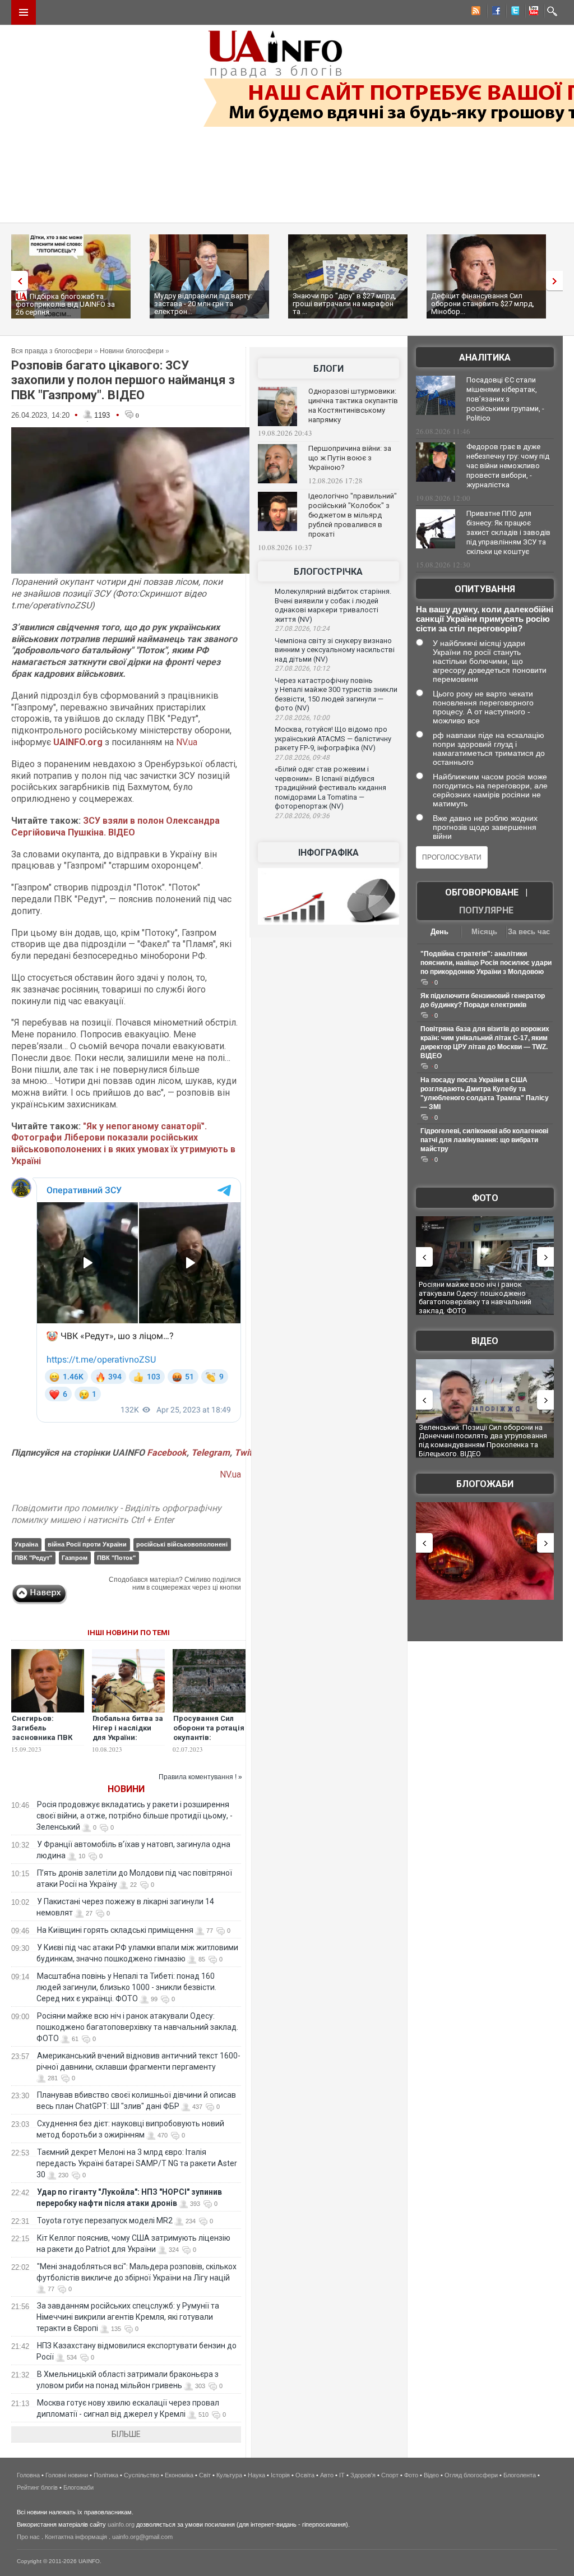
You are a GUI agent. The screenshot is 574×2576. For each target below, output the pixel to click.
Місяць (484, 932)
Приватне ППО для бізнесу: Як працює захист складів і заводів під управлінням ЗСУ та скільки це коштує (508, 532)
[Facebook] (494, 12)
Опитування (485, 589)
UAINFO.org (78, 742)
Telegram (210, 1453)
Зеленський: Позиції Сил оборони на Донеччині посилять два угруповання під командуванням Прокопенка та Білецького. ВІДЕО (483, 1441)
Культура (229, 2475)
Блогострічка (328, 572)
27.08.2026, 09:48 (302, 758)
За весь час (529, 932)
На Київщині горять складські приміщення (115, 1930)
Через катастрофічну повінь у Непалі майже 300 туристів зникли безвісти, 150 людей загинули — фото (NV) (336, 694)
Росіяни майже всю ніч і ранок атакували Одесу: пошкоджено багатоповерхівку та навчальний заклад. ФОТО (137, 2027)
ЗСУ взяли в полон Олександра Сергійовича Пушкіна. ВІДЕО (115, 827)
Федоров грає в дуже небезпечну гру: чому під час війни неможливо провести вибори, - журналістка (508, 466)
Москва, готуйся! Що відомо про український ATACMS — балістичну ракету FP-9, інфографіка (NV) (333, 738)
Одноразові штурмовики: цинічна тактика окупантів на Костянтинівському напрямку (353, 405)
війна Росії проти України (87, 1544)
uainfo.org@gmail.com (142, 2537)
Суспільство (142, 2475)
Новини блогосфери (132, 351)
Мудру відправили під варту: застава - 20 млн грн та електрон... (203, 304)
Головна (28, 2475)
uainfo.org (121, 2524)
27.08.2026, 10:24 (302, 629)
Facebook (167, 1453)
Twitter (248, 1453)
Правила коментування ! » (200, 1777)
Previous (17, 281)
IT (342, 2475)
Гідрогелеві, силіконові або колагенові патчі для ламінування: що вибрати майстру (484, 1140)
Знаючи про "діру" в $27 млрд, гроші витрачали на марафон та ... (344, 304)
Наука (256, 2475)
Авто (327, 2475)
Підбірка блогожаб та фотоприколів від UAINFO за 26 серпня (65, 304)
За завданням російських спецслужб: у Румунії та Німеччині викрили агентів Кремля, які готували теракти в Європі (128, 2317)
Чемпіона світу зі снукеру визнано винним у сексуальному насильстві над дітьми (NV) (335, 650)
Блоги (328, 369)
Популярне (486, 910)
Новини (126, 1789)
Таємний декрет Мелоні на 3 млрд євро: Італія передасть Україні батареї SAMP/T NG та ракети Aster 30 (137, 2163)
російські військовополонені (182, 1544)
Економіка (179, 2475)
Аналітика (485, 357)
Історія (280, 2475)
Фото (485, 1198)
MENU (24, 12)
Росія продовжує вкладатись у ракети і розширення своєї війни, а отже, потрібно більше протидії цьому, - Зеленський (135, 1816)
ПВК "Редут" (33, 1558)
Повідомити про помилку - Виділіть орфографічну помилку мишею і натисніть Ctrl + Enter (116, 1514)
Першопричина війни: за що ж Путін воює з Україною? (350, 458)
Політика (106, 2475)
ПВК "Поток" (116, 1558)
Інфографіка (328, 853)
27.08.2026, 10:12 (302, 668)
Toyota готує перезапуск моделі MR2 (105, 2220)
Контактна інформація (76, 2537)
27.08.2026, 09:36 (302, 816)
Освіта (305, 2475)
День (439, 932)
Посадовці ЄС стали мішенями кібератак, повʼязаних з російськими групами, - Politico (505, 399)
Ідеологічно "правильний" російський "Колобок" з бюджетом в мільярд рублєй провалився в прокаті (353, 515)
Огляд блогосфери (471, 2475)
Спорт (390, 2475)
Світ (205, 2475)
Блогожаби (485, 1484)
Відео (485, 1341)
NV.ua (187, 742)
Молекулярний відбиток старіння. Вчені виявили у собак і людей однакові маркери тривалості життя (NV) (333, 605)
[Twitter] (513, 12)
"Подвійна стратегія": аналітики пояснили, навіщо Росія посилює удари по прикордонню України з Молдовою (486, 963)
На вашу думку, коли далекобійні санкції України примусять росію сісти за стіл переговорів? (485, 619)
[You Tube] (532, 12)
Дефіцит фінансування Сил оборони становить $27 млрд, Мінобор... (483, 304)
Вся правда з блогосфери (52, 351)
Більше (126, 2434)
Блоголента (520, 2475)
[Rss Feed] (475, 12)
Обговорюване (482, 892)
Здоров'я (363, 2475)
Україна (26, 1544)
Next (557, 281)
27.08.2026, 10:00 (302, 718)
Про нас (28, 2537)
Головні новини (67, 2475)
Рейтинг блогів (37, 2487)
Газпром (75, 1558)
